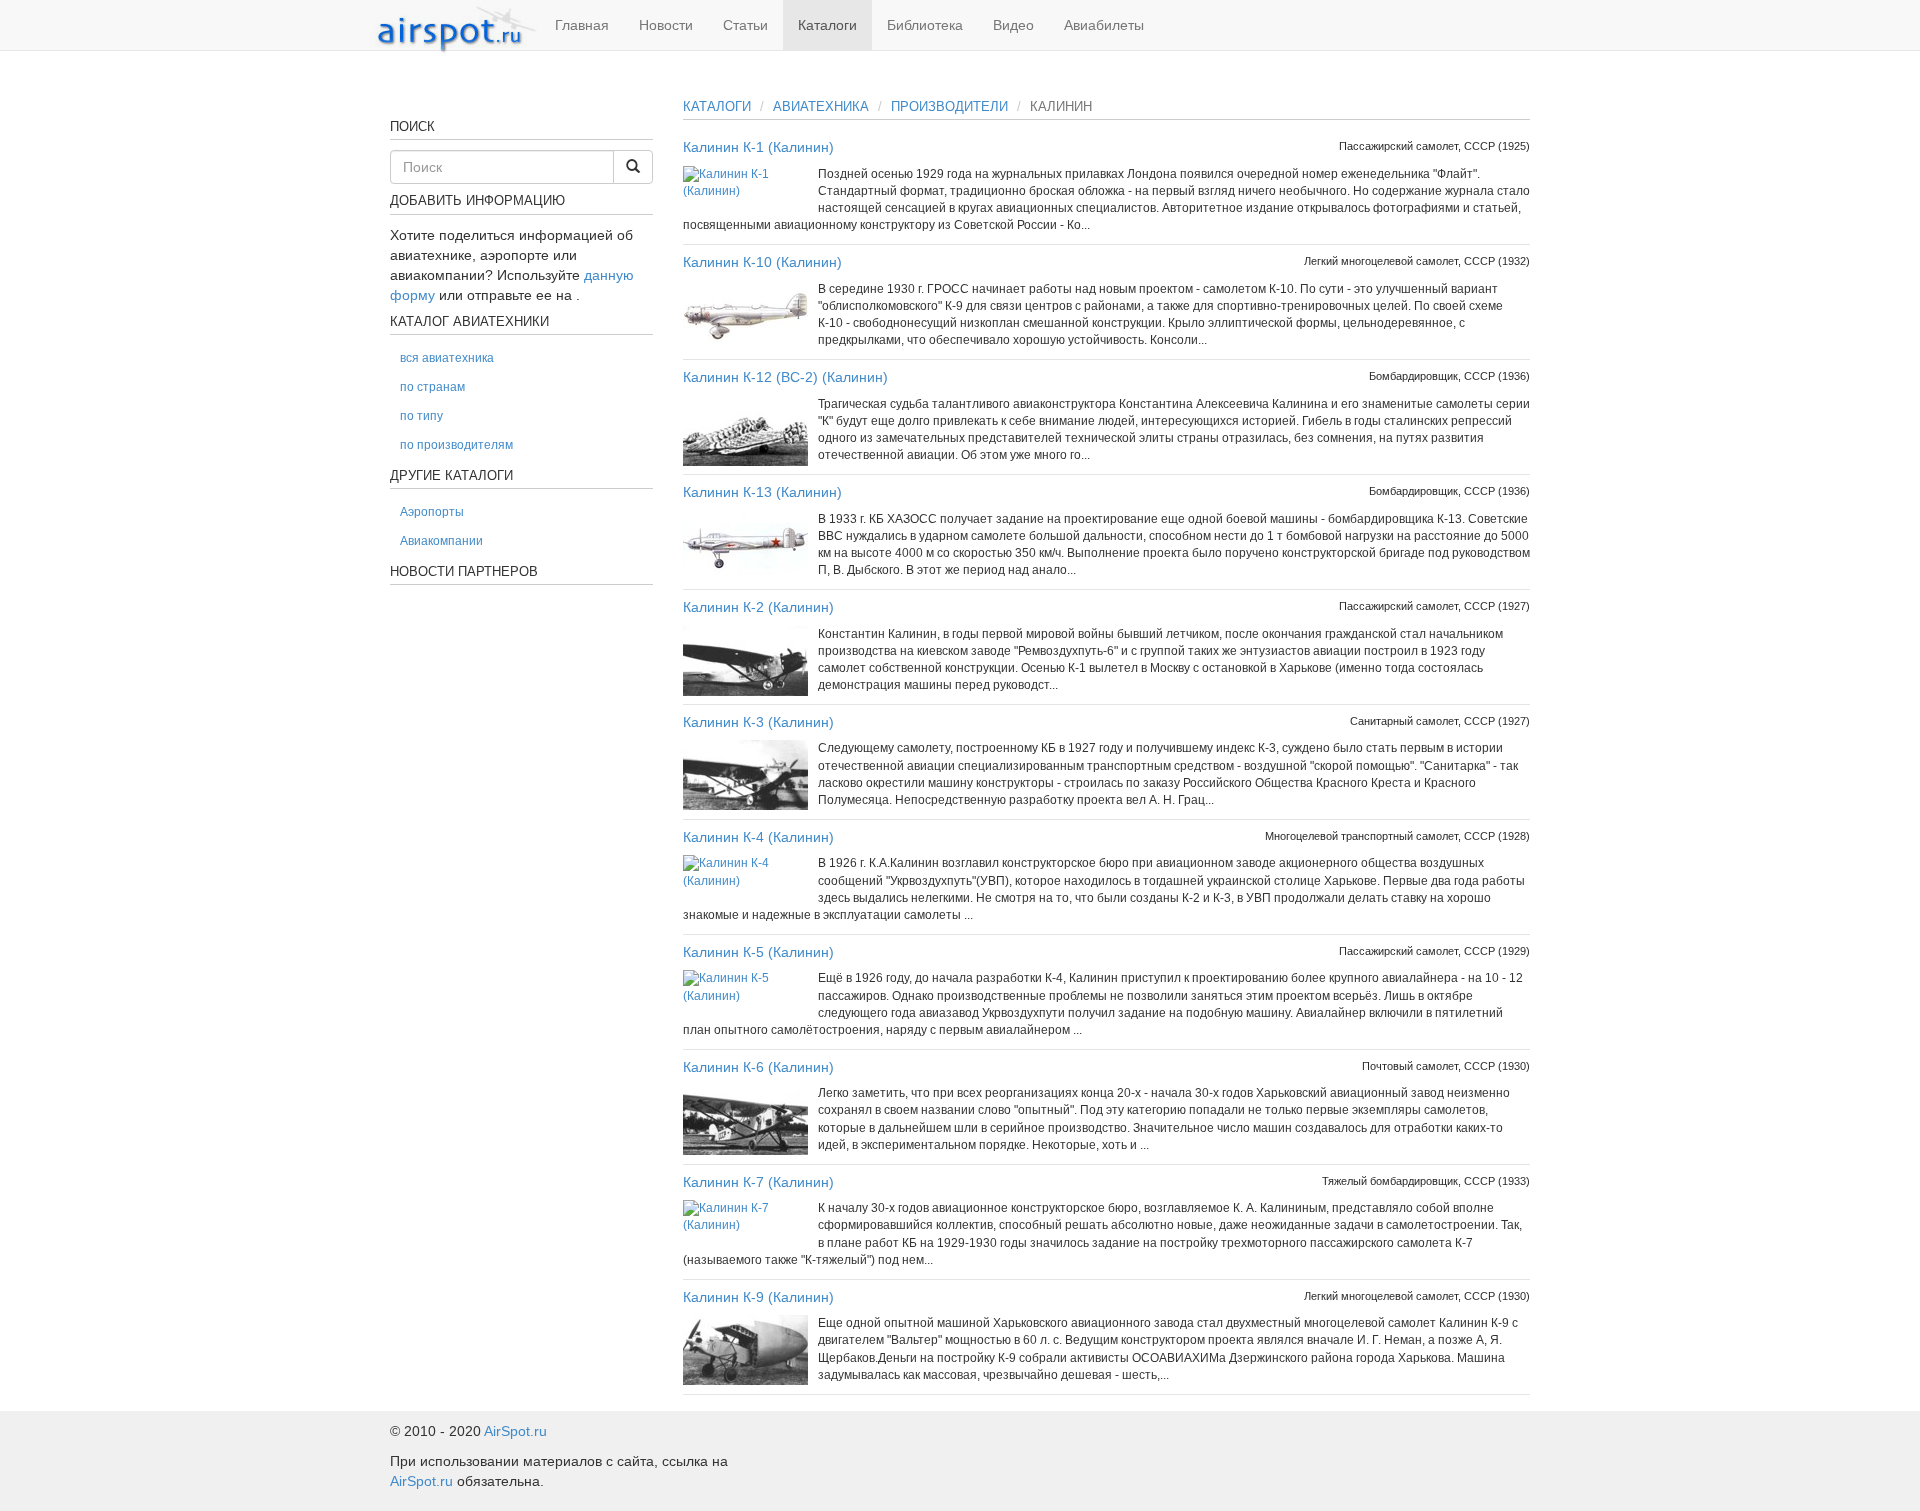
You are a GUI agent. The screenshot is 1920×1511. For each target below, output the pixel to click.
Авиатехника (821, 106)
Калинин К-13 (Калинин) (762, 492)
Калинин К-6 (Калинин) (758, 1067)
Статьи (745, 25)
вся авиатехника (447, 358)
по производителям (456, 445)
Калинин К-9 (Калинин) (758, 1297)
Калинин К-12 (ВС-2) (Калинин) (785, 377)
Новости (666, 25)
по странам (432, 387)
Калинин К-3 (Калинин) (758, 722)
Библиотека (925, 25)
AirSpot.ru (515, 1431)
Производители (949, 106)
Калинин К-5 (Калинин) (758, 952)
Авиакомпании (441, 541)
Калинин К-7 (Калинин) (758, 1182)
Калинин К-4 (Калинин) (758, 837)
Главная (582, 25)
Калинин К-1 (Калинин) (758, 147)
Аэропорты (432, 512)
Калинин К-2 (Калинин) (758, 607)
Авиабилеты (1104, 25)
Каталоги (827, 25)
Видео (1013, 25)
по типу (421, 416)
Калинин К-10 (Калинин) (762, 262)
